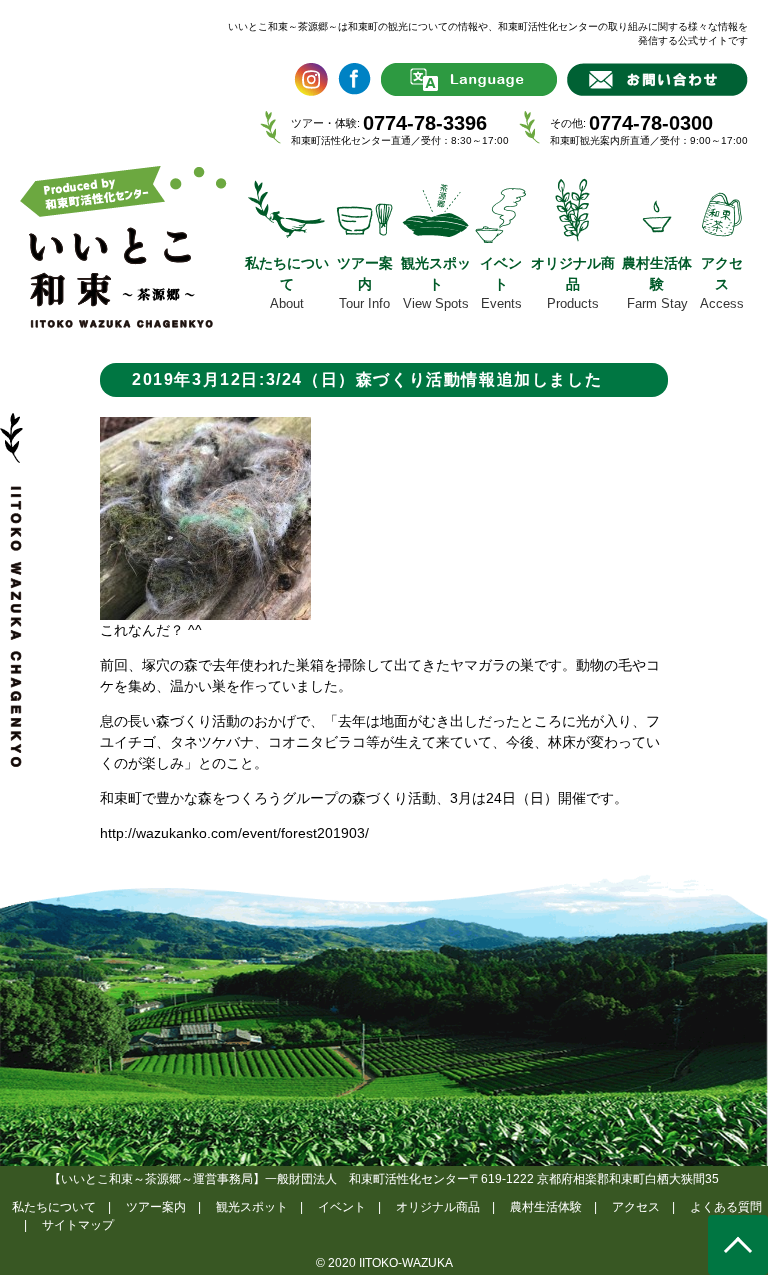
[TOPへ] (738, 1245)
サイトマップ (78, 1225)
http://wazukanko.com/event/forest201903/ (234, 833)
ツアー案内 (156, 1207)
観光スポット (252, 1207)
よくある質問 (726, 1207)
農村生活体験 (546, 1207)
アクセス (636, 1207)
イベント (342, 1207)
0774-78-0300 (651, 123)
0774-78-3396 (425, 123)
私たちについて (54, 1207)
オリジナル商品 (438, 1207)
